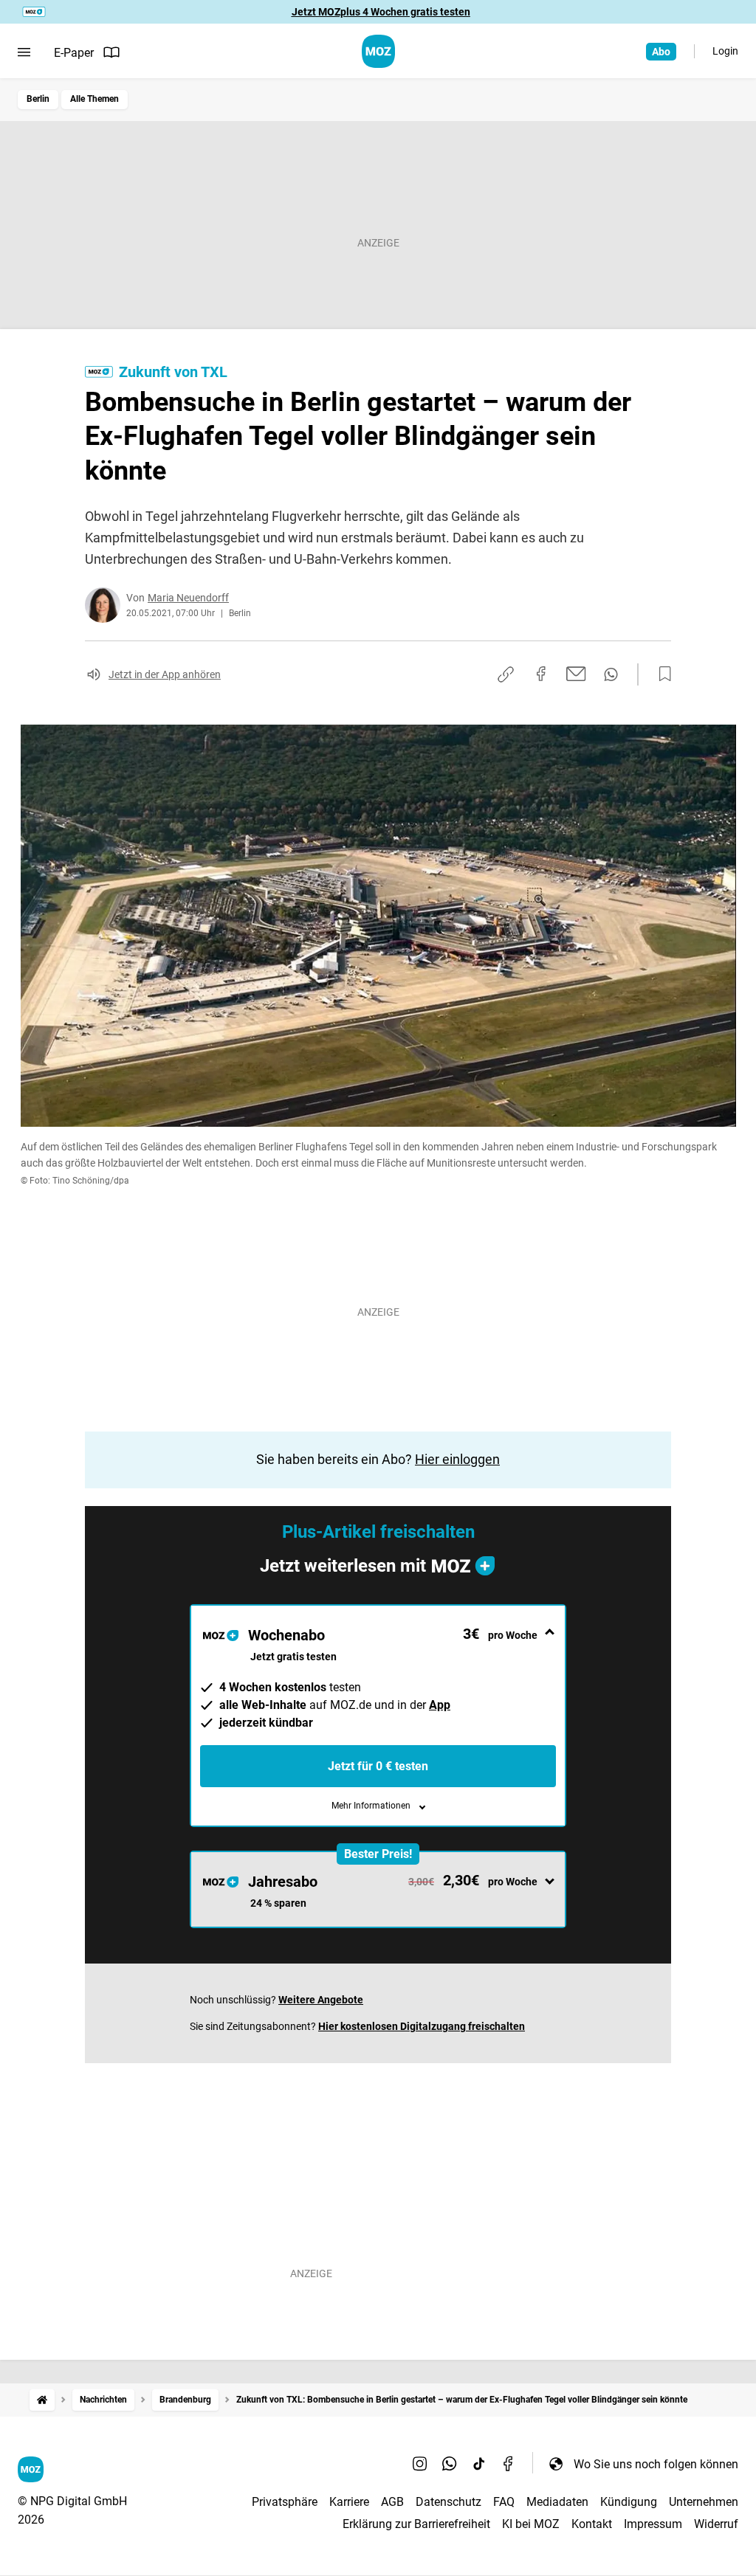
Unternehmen (704, 2502)
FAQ (504, 2502)
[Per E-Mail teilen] (576, 674)
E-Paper (74, 53)
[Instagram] (420, 2464)
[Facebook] (509, 2464)
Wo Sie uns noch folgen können (656, 2464)
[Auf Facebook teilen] (541, 674)
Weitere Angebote (321, 2000)
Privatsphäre (285, 2502)
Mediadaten (557, 2502)
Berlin (38, 99)
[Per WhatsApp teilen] (611, 674)
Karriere (349, 2502)
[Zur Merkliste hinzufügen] (661, 674)
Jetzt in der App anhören (165, 674)
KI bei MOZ (531, 2524)
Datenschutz (449, 2502)
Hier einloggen (457, 1459)
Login (725, 51)
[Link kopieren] (506, 674)
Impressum (653, 2524)
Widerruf (716, 2524)
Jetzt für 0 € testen (378, 1766)
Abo (661, 52)
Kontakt (592, 2524)
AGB (392, 2502)
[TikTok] (479, 2464)
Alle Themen (94, 99)
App (440, 1705)
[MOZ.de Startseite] (378, 51)
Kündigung (629, 2502)
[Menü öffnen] (24, 52)
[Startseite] (42, 2400)
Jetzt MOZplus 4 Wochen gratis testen (381, 12)
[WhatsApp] (450, 2464)
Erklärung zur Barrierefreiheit (416, 2524)
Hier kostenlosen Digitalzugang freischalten (422, 2026)
